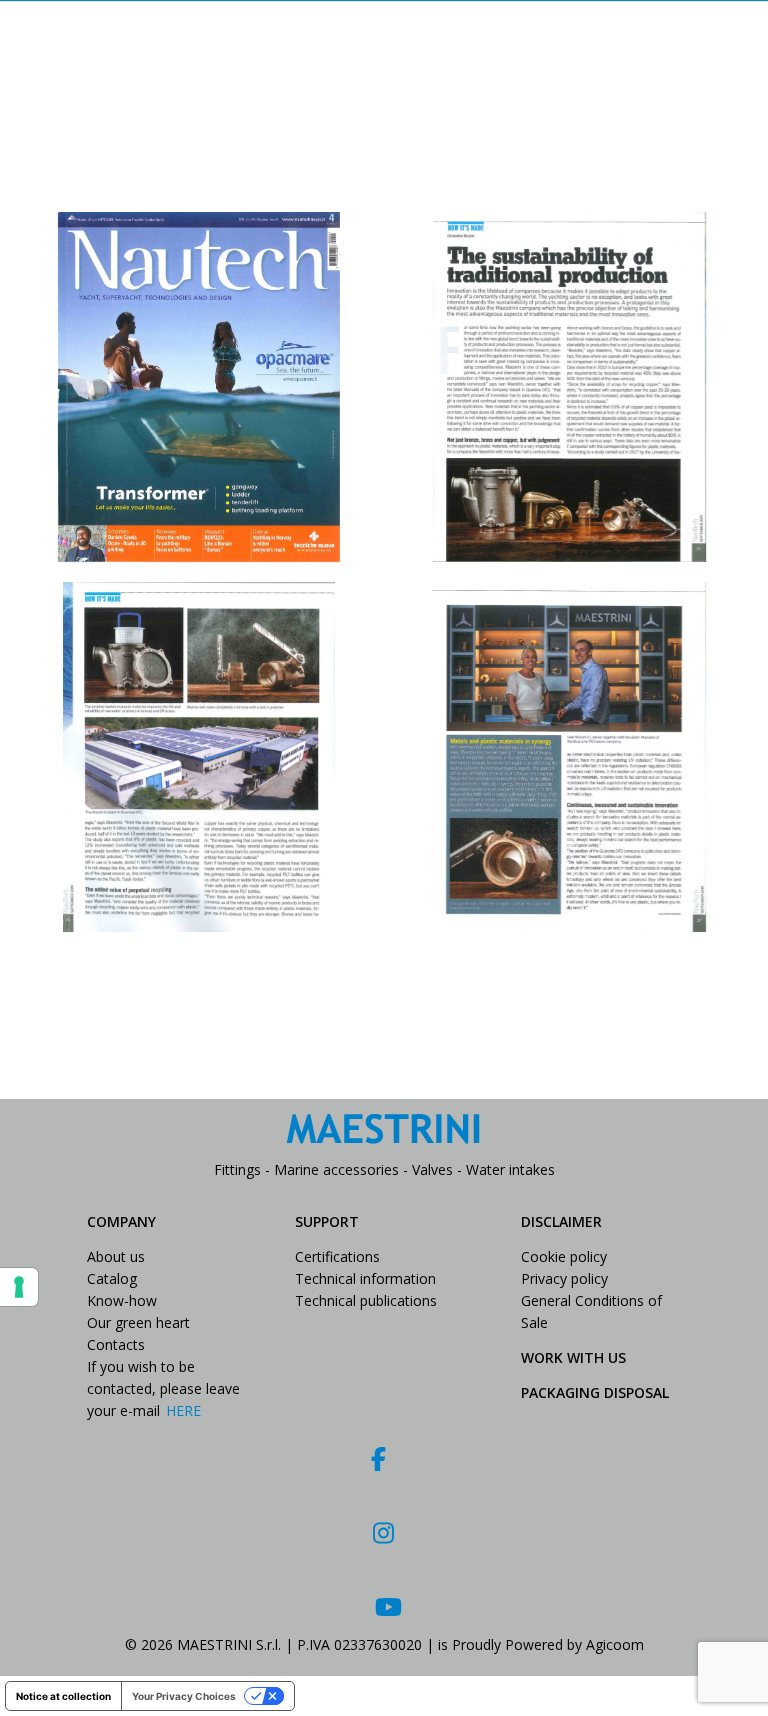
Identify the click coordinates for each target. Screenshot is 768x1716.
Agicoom (615, 1644)
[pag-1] (569, 387)
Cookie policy (564, 1256)
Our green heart (138, 1322)
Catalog (112, 1278)
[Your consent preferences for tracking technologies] (19, 1287)
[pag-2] (199, 757)
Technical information (365, 1278)
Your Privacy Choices (184, 1696)
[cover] (199, 387)
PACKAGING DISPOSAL (595, 1392)
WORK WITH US (573, 1357)
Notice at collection (63, 1696)
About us (116, 1256)
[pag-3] (569, 757)
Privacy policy (564, 1278)
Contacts (116, 1344)
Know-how (122, 1300)
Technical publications (366, 1300)
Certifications (337, 1256)
